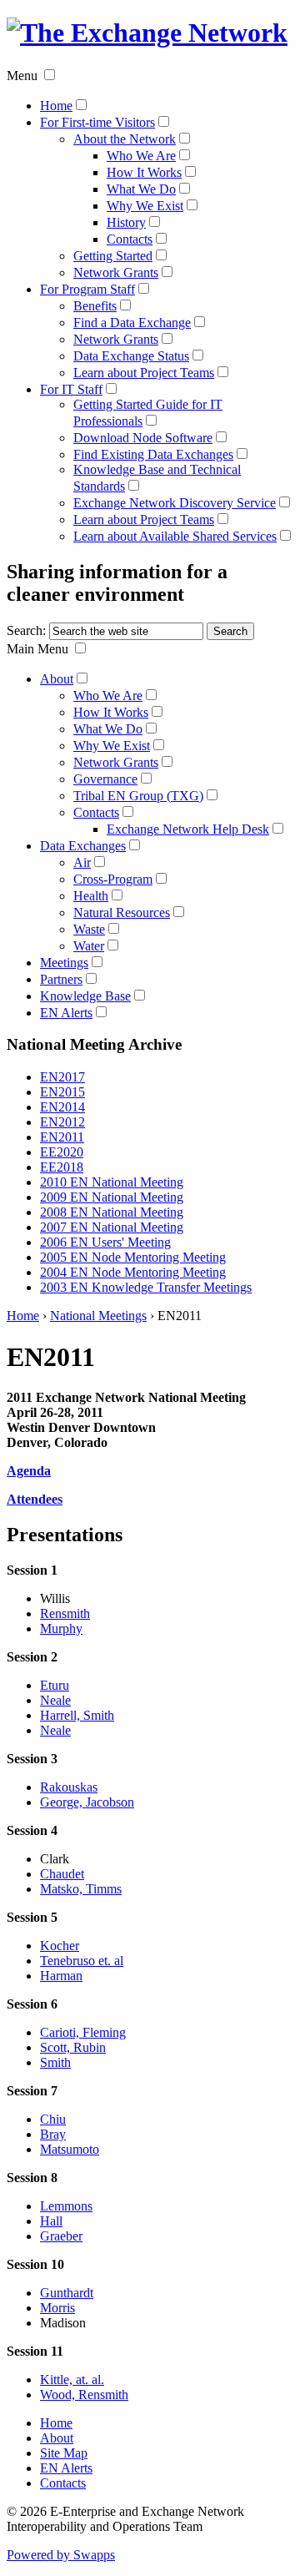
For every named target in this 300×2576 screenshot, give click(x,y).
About (57, 679)
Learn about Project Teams (144, 373)
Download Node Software (143, 438)
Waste (89, 929)
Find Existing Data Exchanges (153, 454)
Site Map (64, 2453)
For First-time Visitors (97, 122)
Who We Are (141, 156)
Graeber (61, 2236)
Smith (55, 2062)
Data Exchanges (83, 846)
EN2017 (62, 1077)
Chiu (53, 2119)
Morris (57, 2308)
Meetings (64, 963)
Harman (61, 1976)
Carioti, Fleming (83, 2032)
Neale (55, 1700)
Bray (53, 2134)
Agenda (29, 1471)
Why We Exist (145, 206)
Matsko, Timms (81, 1889)
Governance (105, 779)
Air (82, 862)
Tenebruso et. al (82, 1961)
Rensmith (65, 1613)
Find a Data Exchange (132, 323)
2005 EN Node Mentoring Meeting (133, 1257)
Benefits (95, 306)
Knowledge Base (85, 996)
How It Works (144, 172)
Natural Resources (122, 912)
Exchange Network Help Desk (188, 829)
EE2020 (62, 1152)
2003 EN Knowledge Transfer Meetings (146, 1287)
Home (56, 106)
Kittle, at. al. (72, 2379)
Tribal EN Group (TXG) (138, 796)
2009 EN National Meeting (112, 1197)
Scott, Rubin (73, 2047)
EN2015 (62, 1092)
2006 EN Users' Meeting (105, 1242)
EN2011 (62, 1137)
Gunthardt (67, 2293)
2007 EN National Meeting (112, 1227)
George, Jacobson (87, 1802)
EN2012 (62, 1122)
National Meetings (98, 1316)
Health (91, 896)
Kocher (60, 1946)
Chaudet (62, 1874)
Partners (61, 979)
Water (89, 946)
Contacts (130, 239)
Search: (26, 630)
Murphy (61, 1628)
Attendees (35, 1499)
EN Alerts (66, 1013)
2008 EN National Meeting (112, 1212)
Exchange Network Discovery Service (175, 503)
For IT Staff (71, 389)
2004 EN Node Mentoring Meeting (133, 1272)
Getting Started (113, 256)
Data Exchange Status (131, 356)
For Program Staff (87, 289)
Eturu (55, 1685)
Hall (51, 2221)
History (126, 222)
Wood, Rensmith (84, 2395)
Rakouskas (69, 1787)
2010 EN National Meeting (112, 1182)
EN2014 (62, 1107)
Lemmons (66, 2206)
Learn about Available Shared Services (175, 536)
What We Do (141, 189)
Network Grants (116, 272)
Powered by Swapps (61, 2555)
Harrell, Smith (77, 1715)
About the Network (125, 139)
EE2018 (62, 1167)
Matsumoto (70, 2149)
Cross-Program (113, 879)
